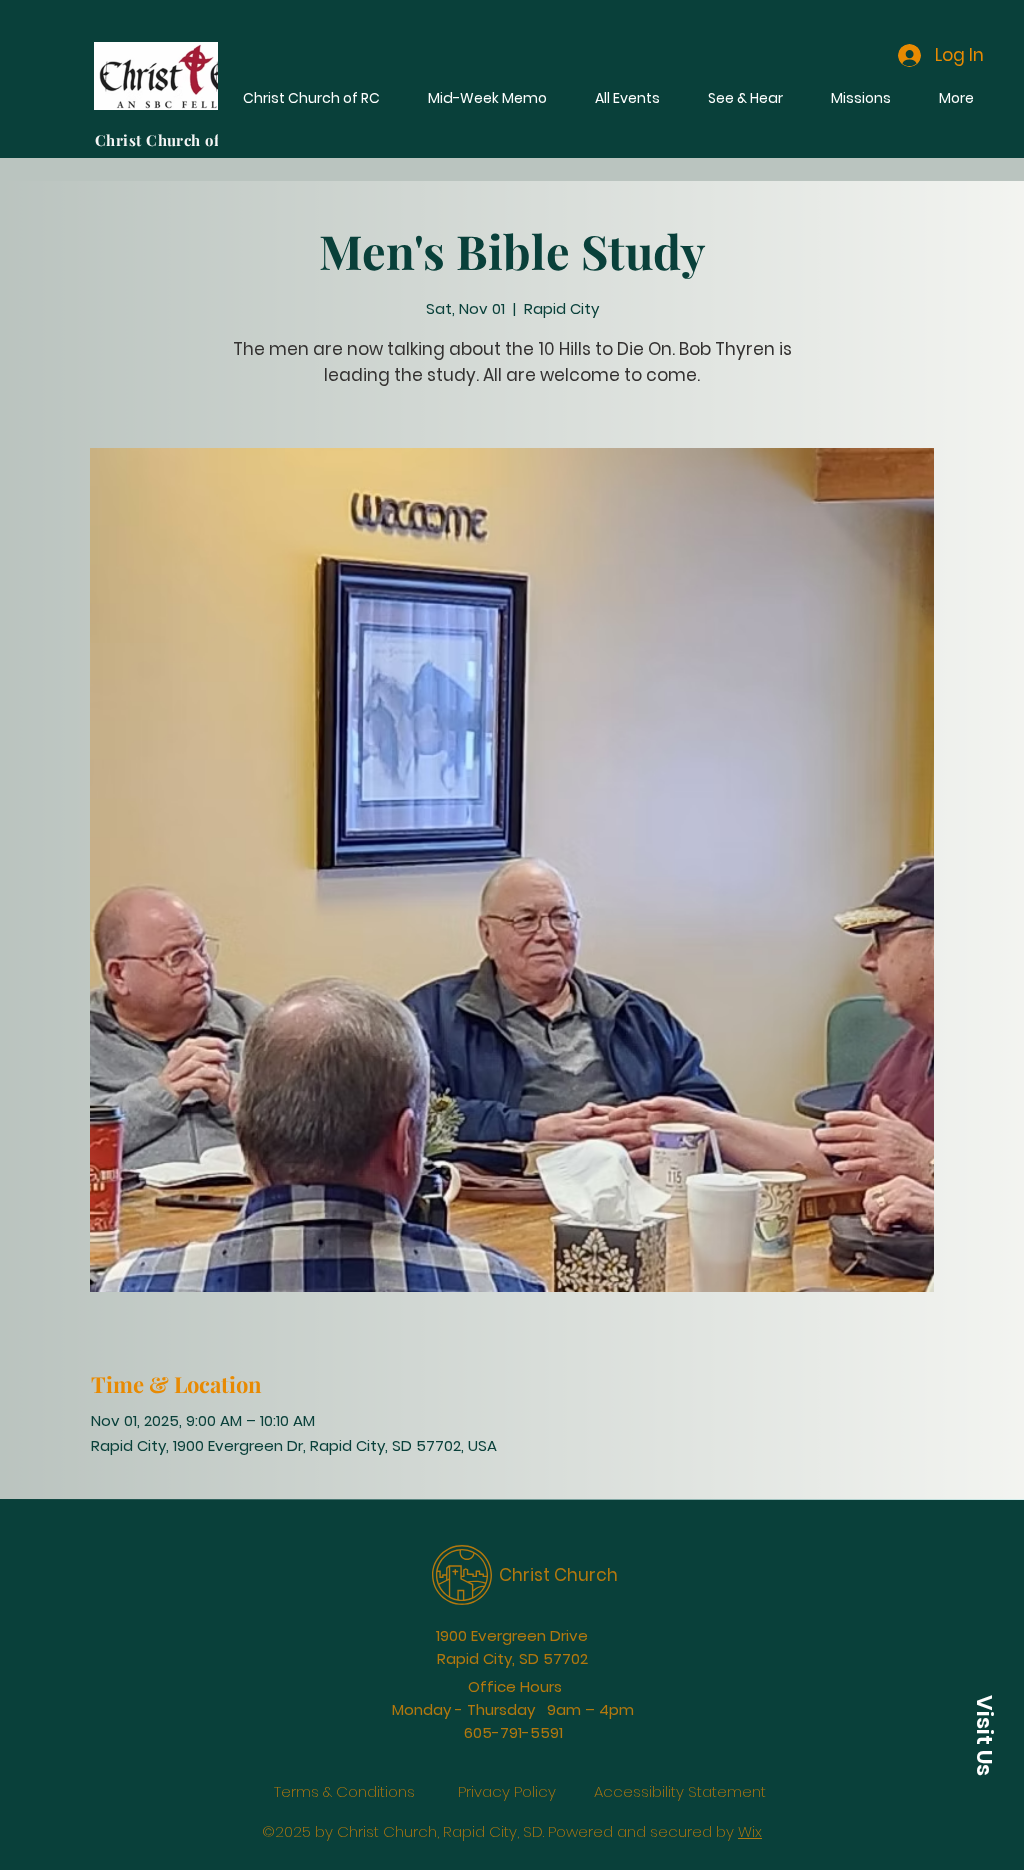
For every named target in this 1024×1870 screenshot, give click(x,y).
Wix (750, 1817)
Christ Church (558, 1561)
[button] (984, 1735)
